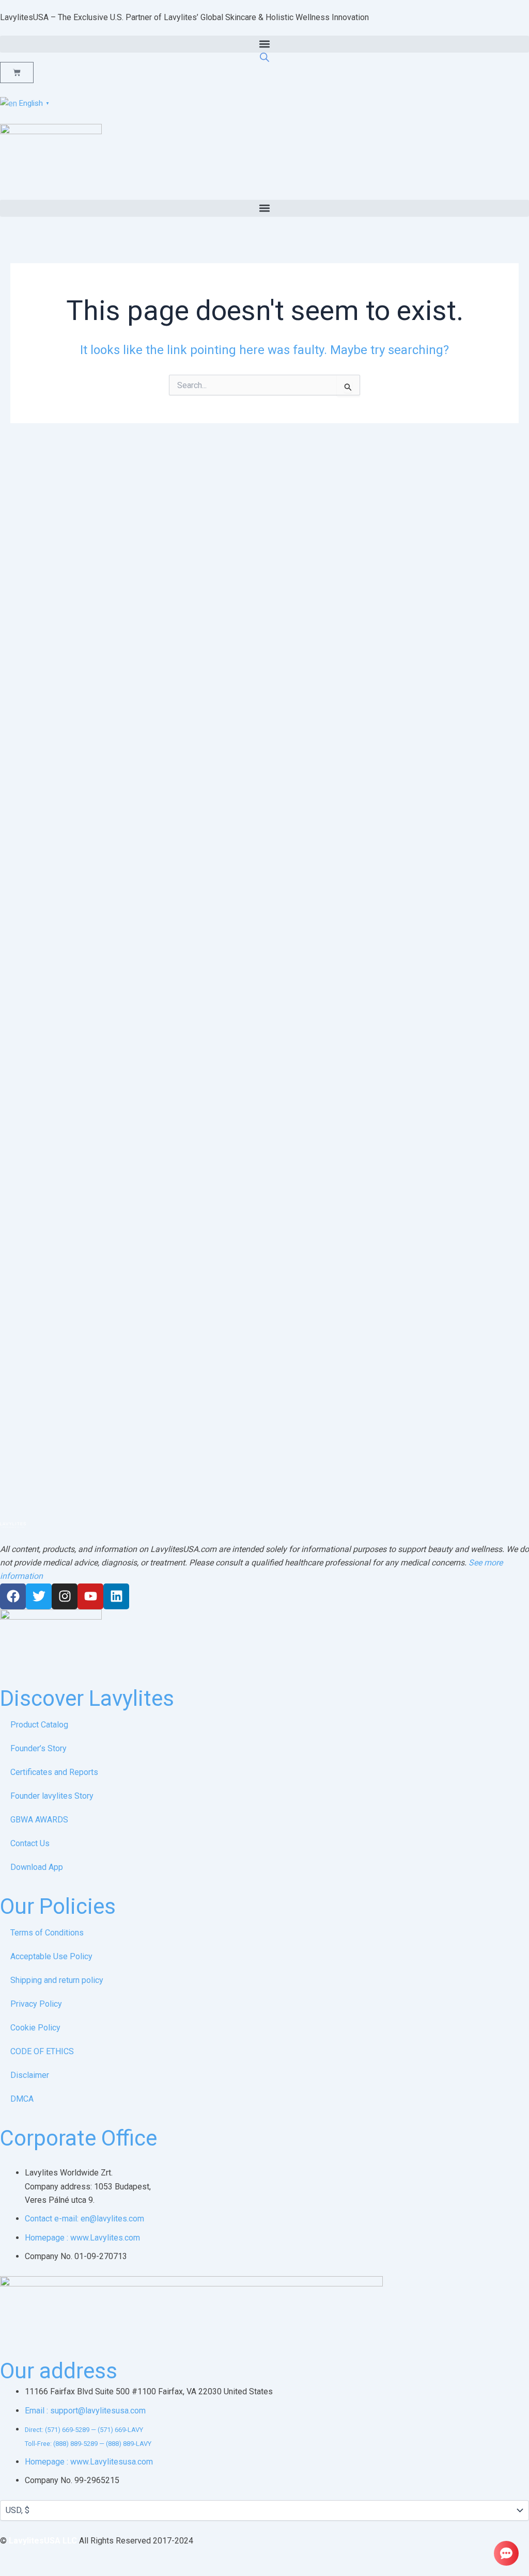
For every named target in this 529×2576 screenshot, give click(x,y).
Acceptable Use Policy (51, 1956)
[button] (264, 44)
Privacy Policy (36, 2004)
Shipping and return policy (57, 1980)
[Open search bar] (264, 57)
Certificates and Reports (54, 1772)
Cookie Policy (35, 2028)
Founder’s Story (38, 1748)
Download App (37, 1867)
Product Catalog (39, 1725)
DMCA (22, 2099)
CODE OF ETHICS (42, 2051)
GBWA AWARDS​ (39, 1820)
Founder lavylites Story (52, 1796)
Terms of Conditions (47, 1933)
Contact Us (30, 1843)
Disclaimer (30, 2075)
